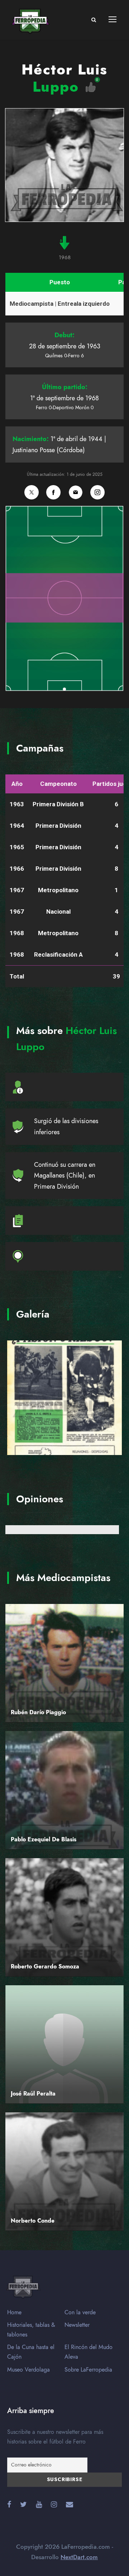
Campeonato (58, 784)
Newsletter (77, 2325)
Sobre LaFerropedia (88, 2370)
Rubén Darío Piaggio (38, 1712)
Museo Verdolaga (28, 2370)
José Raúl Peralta (33, 2094)
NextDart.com (79, 2557)
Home (14, 2312)
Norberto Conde (33, 2221)
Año (17, 784)
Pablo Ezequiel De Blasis (44, 1840)
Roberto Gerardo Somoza (45, 1967)
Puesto (60, 282)
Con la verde (80, 2312)
